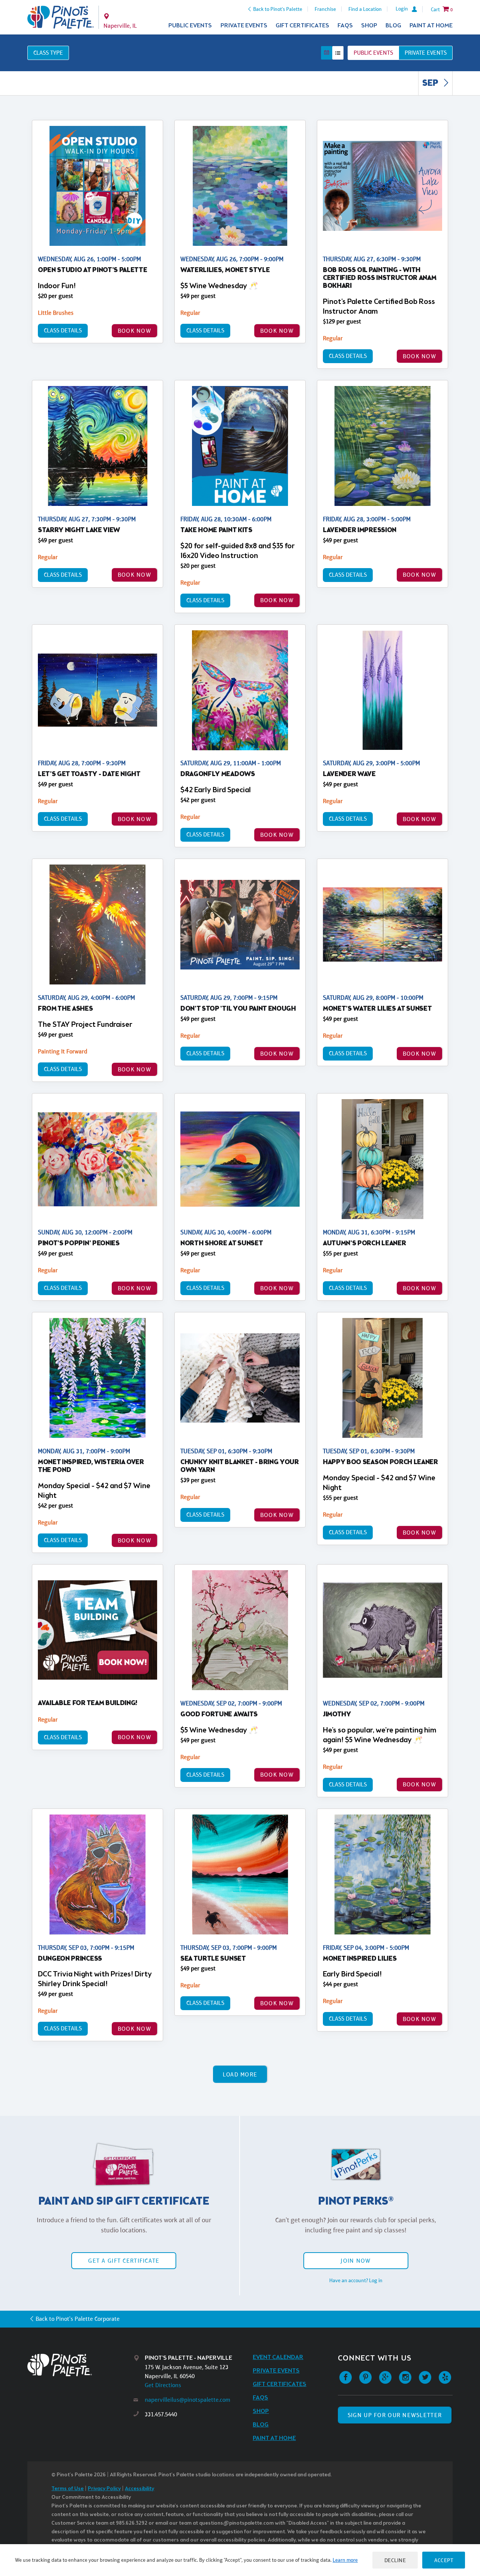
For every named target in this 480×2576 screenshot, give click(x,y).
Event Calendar (278, 2357)
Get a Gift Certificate (124, 2261)
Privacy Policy (104, 2489)
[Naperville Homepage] (61, 17)
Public (373, 53)
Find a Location (365, 9)
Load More (240, 2074)
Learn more (345, 2560)
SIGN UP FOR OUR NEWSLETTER (395, 2415)
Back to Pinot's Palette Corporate (78, 2319)
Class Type (48, 53)
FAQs (345, 26)
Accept (444, 2560)
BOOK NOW (134, 331)
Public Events (190, 26)
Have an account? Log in (356, 2280)
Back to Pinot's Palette (278, 9)
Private (426, 53)
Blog (393, 26)
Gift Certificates (302, 26)
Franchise (325, 9)
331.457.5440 (161, 2414)
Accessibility (139, 2489)
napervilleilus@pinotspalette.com (187, 2400)
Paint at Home (431, 26)
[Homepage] (81, 2365)
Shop (369, 26)
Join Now (355, 2261)
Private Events (244, 26)
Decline (395, 2560)
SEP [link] (431, 84)
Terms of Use (67, 2489)
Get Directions (163, 2385)
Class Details (63, 330)
